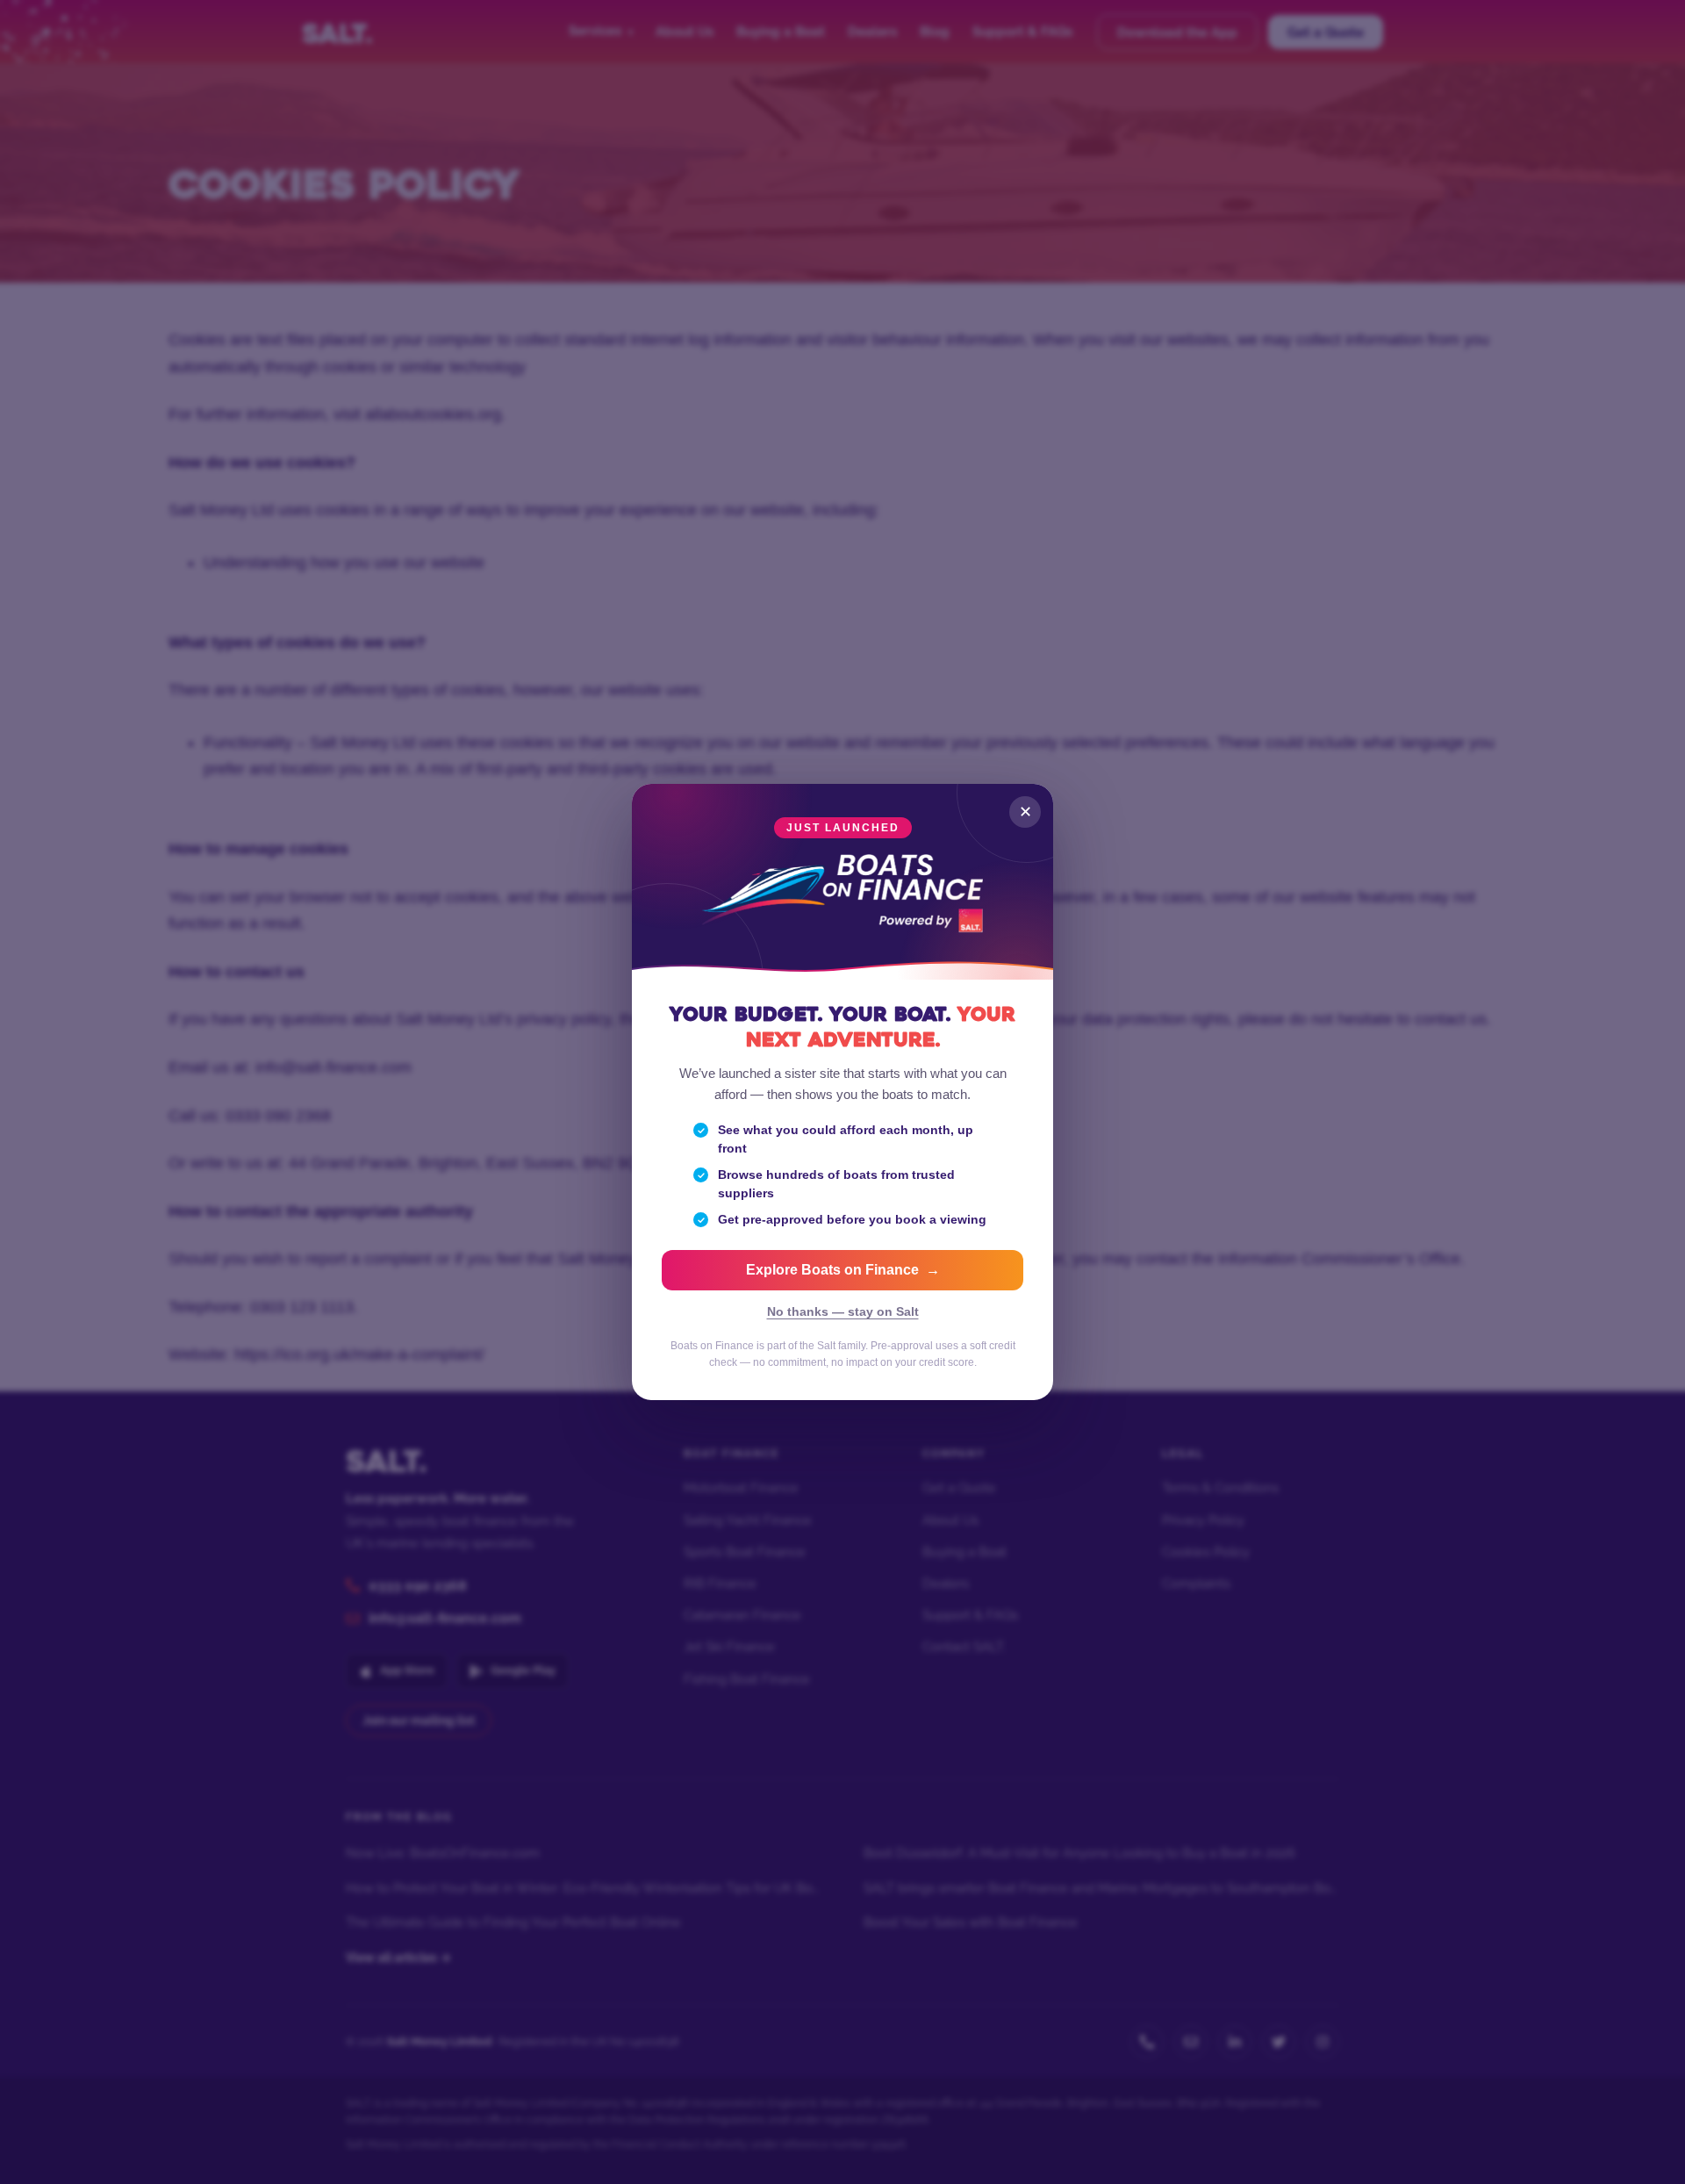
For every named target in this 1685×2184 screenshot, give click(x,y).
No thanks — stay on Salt (843, 1312)
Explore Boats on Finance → (843, 1270)
